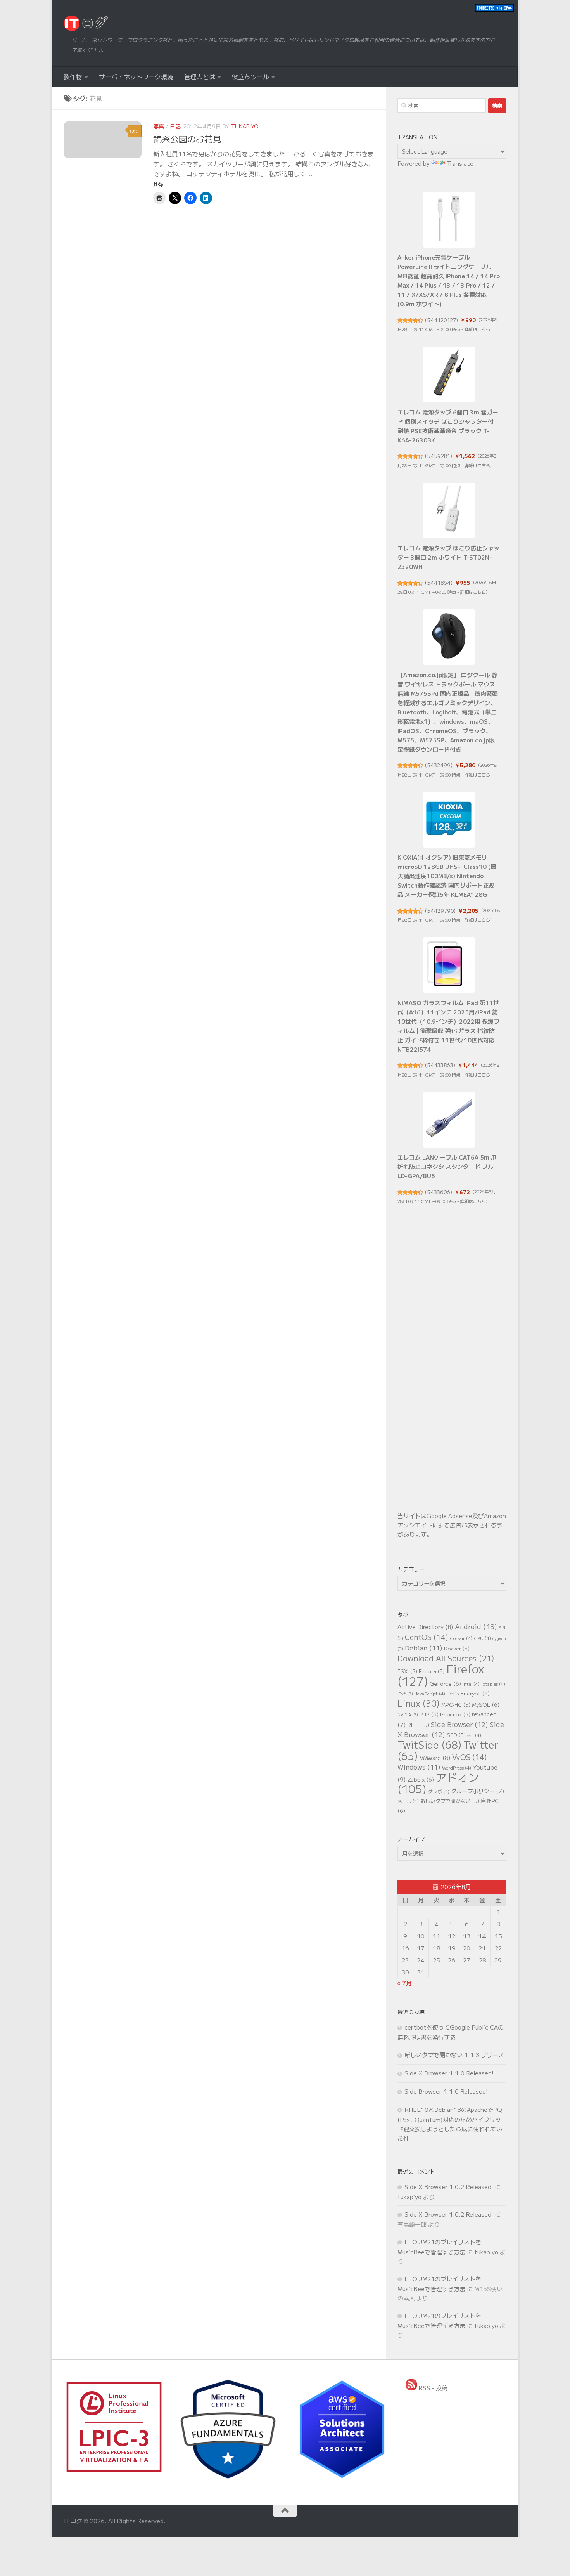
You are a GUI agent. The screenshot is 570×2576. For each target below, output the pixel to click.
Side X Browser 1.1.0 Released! (449, 2073)
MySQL (486, 1704)
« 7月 (405, 1983)
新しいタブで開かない (450, 1801)
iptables (493, 1684)
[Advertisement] (452, 1372)
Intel (471, 1684)
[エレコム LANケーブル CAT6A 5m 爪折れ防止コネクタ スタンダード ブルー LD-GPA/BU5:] (449, 1120)
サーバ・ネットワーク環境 (136, 76)
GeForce (445, 1683)
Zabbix (421, 1779)
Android (476, 1626)
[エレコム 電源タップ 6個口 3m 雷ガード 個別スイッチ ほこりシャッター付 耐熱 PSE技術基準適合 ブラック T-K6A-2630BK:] (449, 374)
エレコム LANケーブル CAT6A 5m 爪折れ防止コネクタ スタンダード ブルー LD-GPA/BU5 (448, 1166)
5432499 (439, 765)
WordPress (457, 1767)
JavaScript (430, 1693)
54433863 (440, 1065)
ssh (474, 1735)
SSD (456, 1735)
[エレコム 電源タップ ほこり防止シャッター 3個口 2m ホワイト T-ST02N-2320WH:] (449, 511)
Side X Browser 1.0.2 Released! (449, 2187)
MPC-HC (456, 1705)
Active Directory (425, 1627)
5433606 (439, 1192)
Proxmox (455, 1714)
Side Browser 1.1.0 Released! (446, 2091)
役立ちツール (250, 76)
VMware (435, 1757)
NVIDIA (408, 1715)
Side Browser (459, 1724)
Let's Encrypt (468, 1693)
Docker (457, 1648)
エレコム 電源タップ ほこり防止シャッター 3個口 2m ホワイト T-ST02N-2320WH (448, 557)
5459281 (439, 456)
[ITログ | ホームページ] (86, 23)
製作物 (73, 76)
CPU (482, 1638)
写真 (159, 126)
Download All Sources (446, 1658)
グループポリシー (478, 1791)
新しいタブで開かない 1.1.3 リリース (454, 2055)
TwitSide (430, 1744)
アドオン (438, 1783)
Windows (419, 1767)
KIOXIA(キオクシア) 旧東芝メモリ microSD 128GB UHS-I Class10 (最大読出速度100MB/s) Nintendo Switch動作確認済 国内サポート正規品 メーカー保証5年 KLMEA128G (447, 876)
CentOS (427, 1637)
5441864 (439, 583)
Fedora (432, 1671)
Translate (460, 163)
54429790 (440, 911)
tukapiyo (245, 126)
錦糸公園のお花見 (187, 139)
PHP (429, 1714)
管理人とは (200, 76)
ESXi (407, 1671)
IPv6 (405, 1694)
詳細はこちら (477, 329)
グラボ (439, 1791)
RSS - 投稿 (432, 2388)
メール (408, 1801)
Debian (424, 1648)
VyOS (470, 1757)
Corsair (461, 1638)
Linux (419, 1703)
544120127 (441, 320)
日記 (175, 126)
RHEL (418, 1725)
